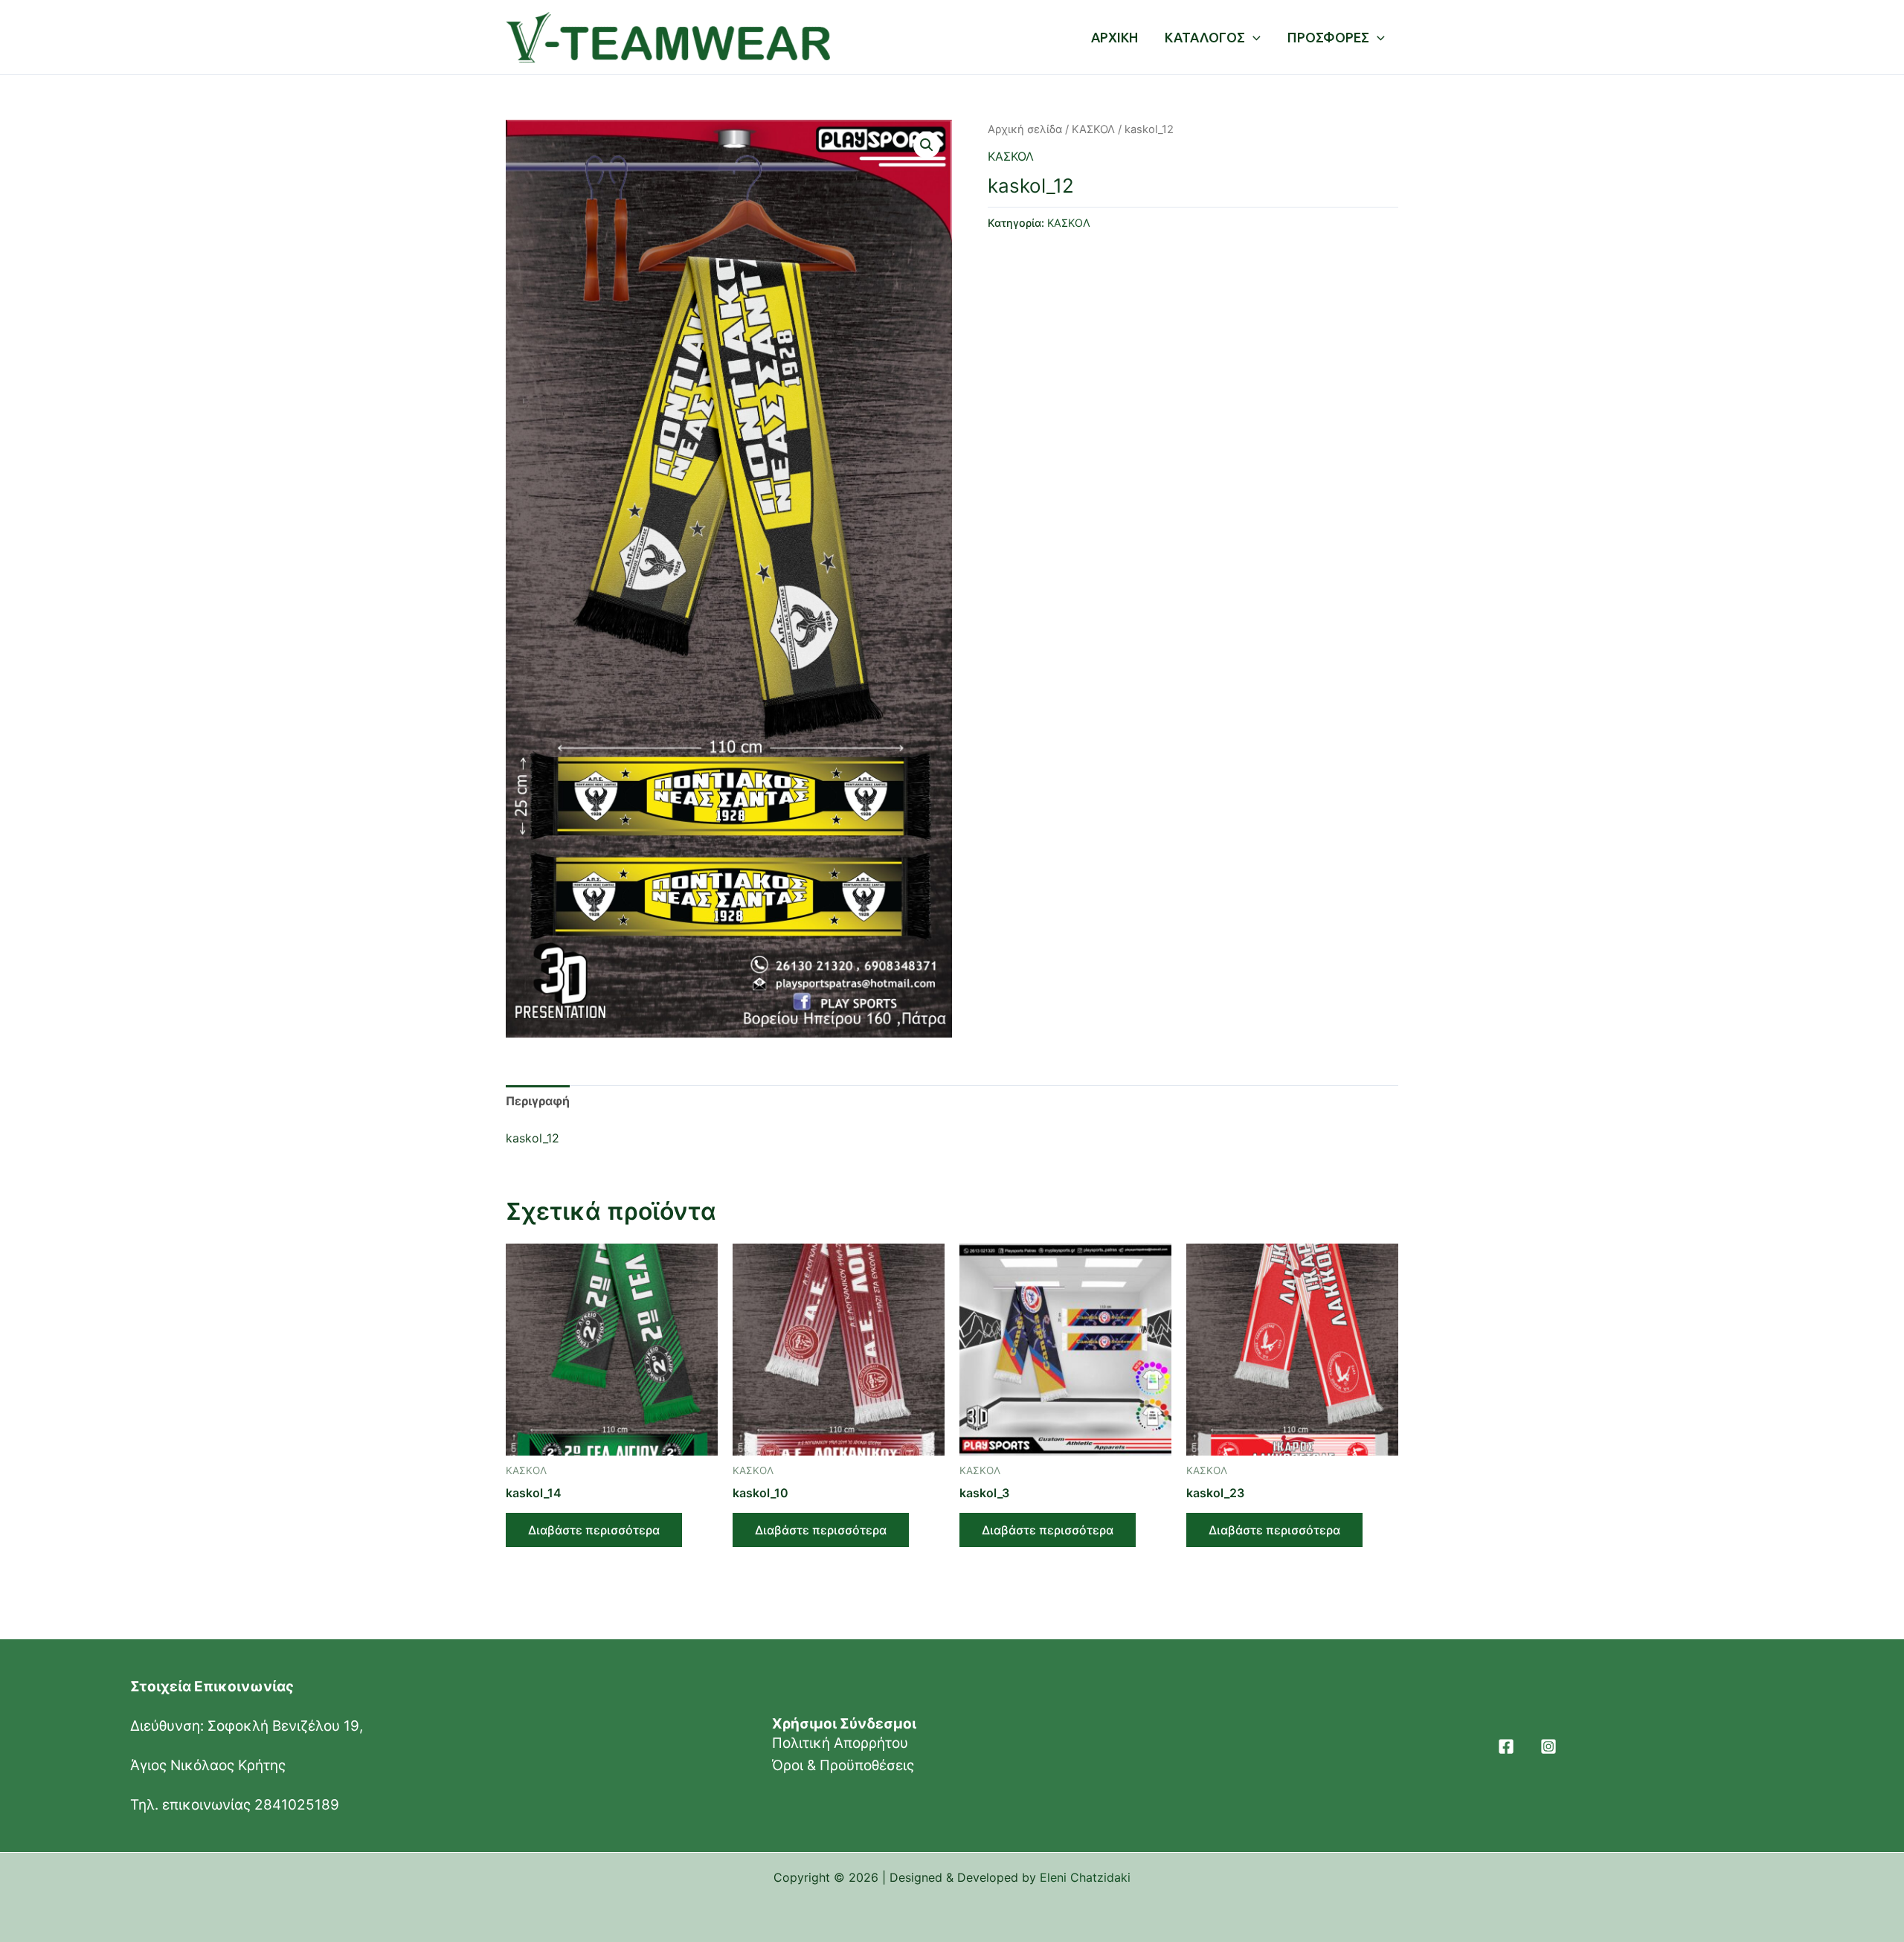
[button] (927, 145)
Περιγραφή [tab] (538, 1101)
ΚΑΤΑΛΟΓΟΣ (1205, 37)
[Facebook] (1506, 1746)
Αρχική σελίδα (1025, 129)
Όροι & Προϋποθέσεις (843, 1765)
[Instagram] (1548, 1746)
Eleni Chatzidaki (1085, 1877)
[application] (1253, 37)
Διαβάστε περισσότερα (594, 1530)
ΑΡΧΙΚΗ (1115, 37)
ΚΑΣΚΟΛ (1093, 129)
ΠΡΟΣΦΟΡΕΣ (1328, 37)
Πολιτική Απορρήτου (840, 1743)
